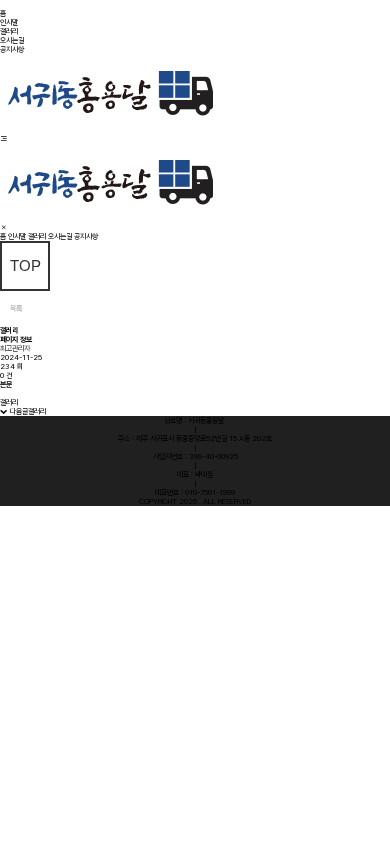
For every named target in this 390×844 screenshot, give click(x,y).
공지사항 (12, 49)
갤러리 (9, 31)
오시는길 (12, 40)
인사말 (9, 22)
